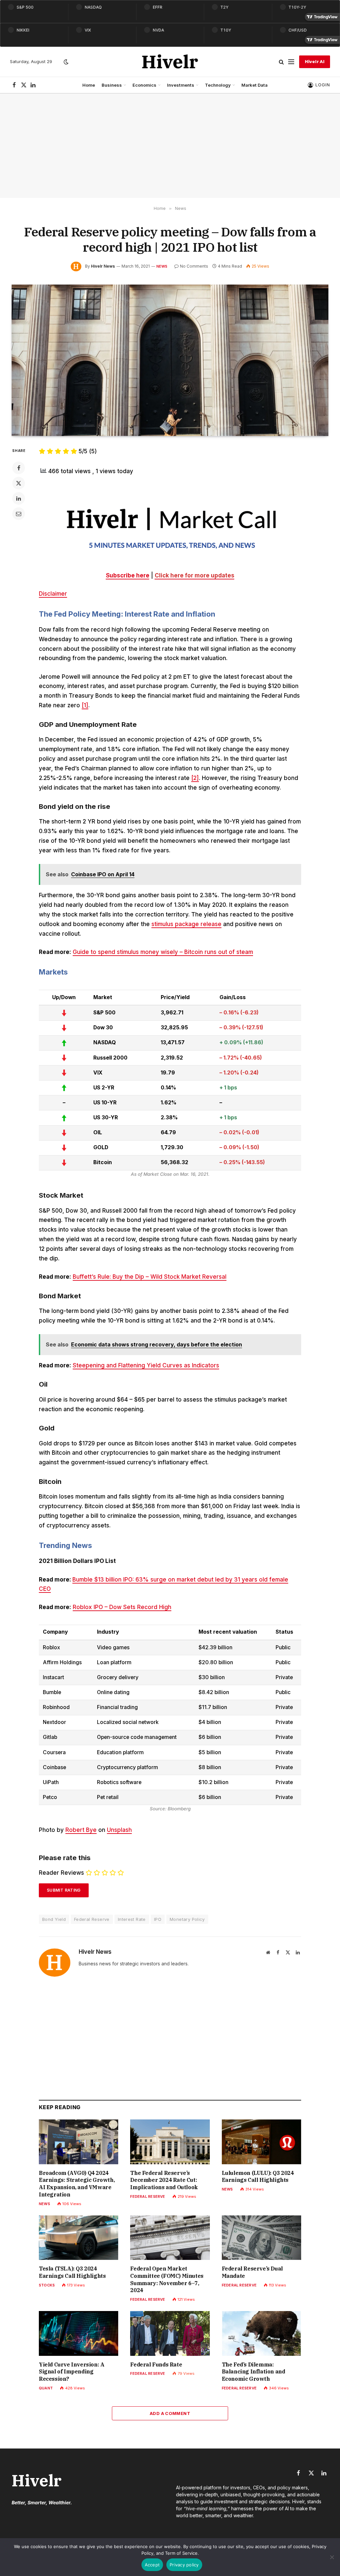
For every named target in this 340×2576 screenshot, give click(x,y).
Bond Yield (54, 1919)
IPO (158, 1919)
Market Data (255, 85)
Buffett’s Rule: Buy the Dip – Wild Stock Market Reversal (150, 1277)
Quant (46, 2388)
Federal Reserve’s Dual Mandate (252, 2272)
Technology (218, 85)
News (162, 266)
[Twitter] (19, 483)
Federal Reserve (92, 1919)
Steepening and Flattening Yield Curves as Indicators (146, 1365)
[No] (332, 2557)
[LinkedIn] (19, 498)
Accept (152, 2565)
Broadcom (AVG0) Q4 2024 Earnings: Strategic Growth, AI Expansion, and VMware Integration (77, 2184)
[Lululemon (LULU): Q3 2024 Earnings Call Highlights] (261, 2142)
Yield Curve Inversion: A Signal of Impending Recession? (72, 2372)
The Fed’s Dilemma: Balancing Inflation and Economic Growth (254, 2372)
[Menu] (291, 62)
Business (112, 85)
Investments (181, 85)
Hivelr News (103, 266)
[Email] (19, 514)
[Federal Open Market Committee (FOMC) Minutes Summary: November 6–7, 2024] (170, 2238)
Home (89, 85)
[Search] (281, 62)
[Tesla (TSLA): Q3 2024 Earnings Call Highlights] (79, 2238)
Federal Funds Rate (156, 2364)
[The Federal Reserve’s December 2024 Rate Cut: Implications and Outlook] (170, 2142)
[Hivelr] (170, 62)
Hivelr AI (315, 62)
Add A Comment (170, 2413)
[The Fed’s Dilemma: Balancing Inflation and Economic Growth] (261, 2333)
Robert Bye (81, 1830)
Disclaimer (53, 594)
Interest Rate (132, 1919)
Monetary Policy (187, 1919)
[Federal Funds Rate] (170, 2333)
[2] (195, 778)
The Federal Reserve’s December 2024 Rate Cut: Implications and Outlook (164, 2180)
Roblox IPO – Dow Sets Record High (122, 1607)
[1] (85, 705)
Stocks (47, 2285)
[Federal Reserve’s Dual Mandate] (261, 2238)
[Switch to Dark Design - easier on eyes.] (65, 62)
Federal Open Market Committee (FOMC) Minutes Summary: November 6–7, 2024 (167, 2279)
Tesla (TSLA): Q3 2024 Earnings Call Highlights (72, 2272)
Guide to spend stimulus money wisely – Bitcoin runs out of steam (163, 952)
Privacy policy (184, 2565)
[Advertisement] (170, 146)
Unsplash (119, 1830)
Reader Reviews (61, 1873)
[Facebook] (19, 468)
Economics (144, 85)
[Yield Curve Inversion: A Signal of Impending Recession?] (79, 2333)
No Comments (194, 266)
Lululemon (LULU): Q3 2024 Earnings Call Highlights (258, 2177)
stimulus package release (186, 924)
